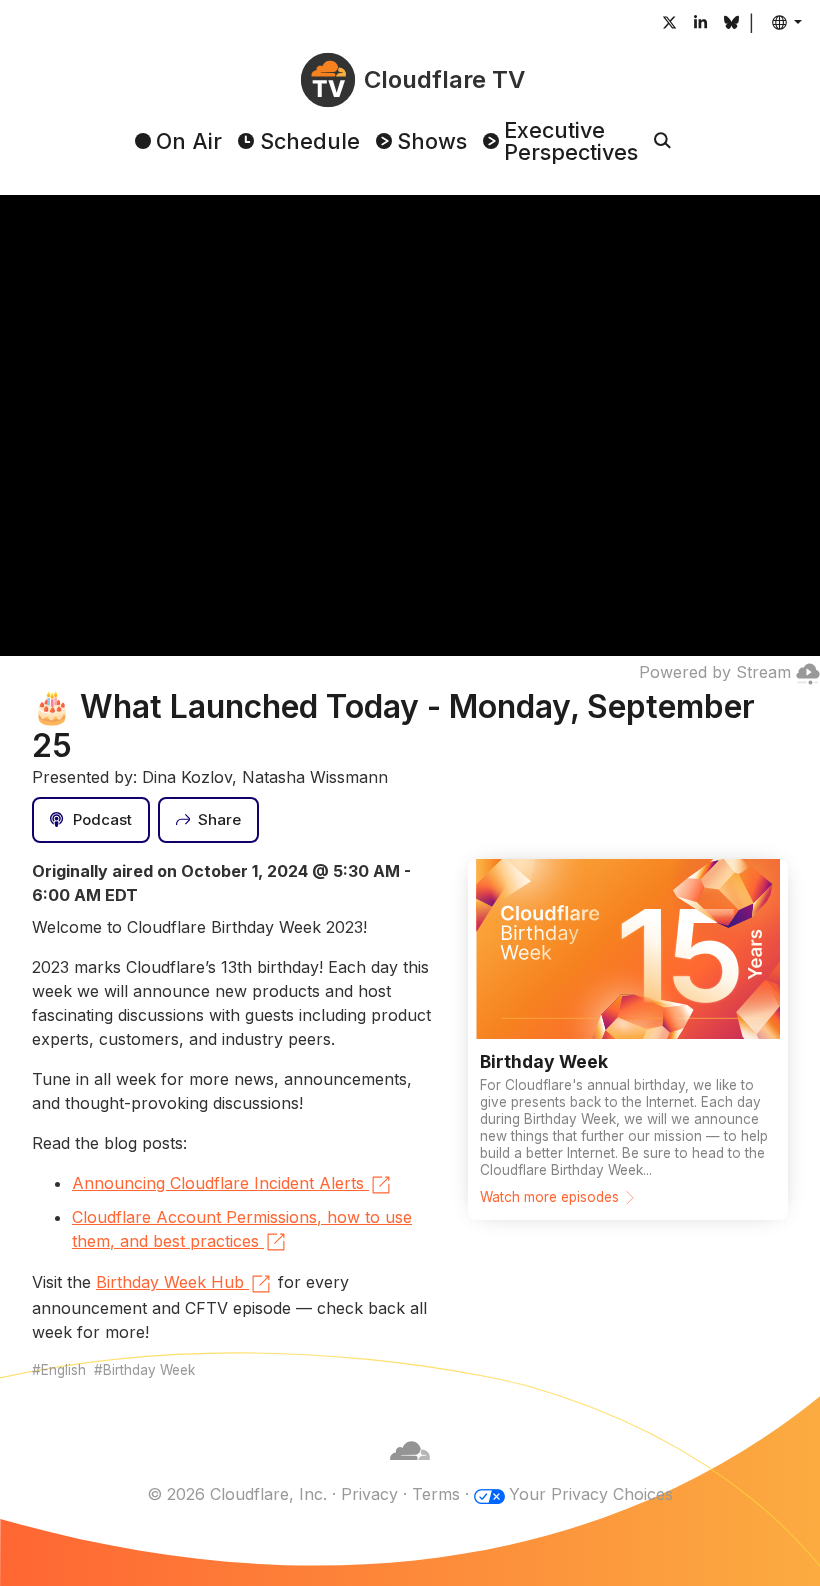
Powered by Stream (715, 672)
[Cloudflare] (410, 1470)
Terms (436, 1494)
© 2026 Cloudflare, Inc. (237, 1494)
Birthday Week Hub (170, 1282)
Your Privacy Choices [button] (591, 1494)
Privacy (369, 1494)
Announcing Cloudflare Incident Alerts (218, 1183)
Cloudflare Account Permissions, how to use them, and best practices (242, 1229)
